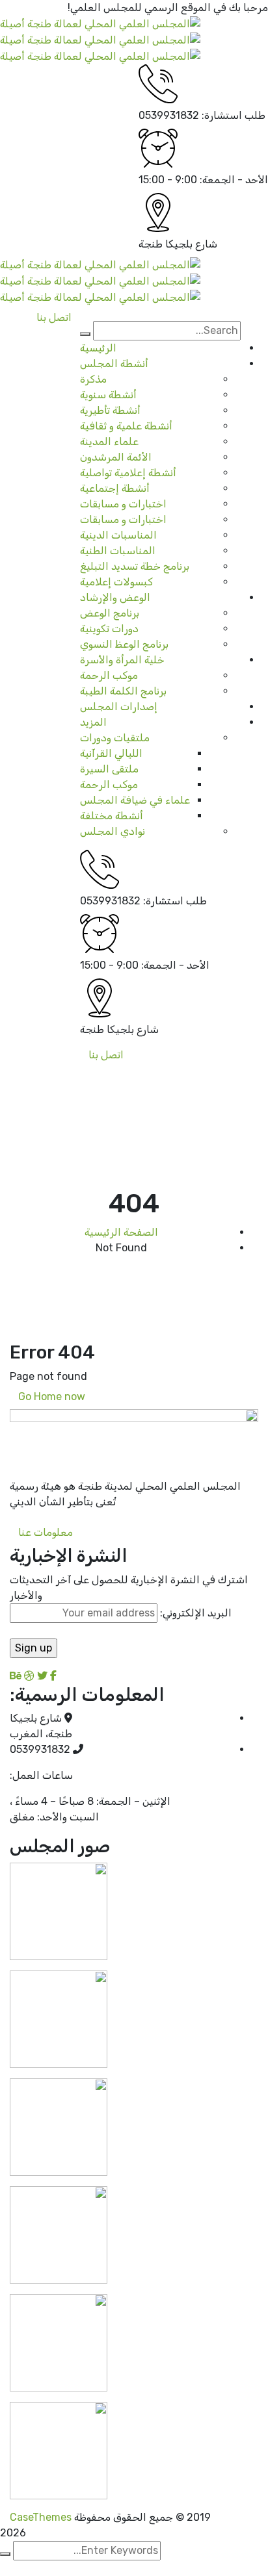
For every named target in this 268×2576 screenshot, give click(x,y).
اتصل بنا (106, 1055)
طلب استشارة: (234, 115)
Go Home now (52, 1396)
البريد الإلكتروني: (194, 1613)
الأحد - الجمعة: (234, 180)
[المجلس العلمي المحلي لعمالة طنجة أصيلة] (100, 23)
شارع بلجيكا (191, 244)
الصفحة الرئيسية (121, 1232)
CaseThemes (41, 2517)
